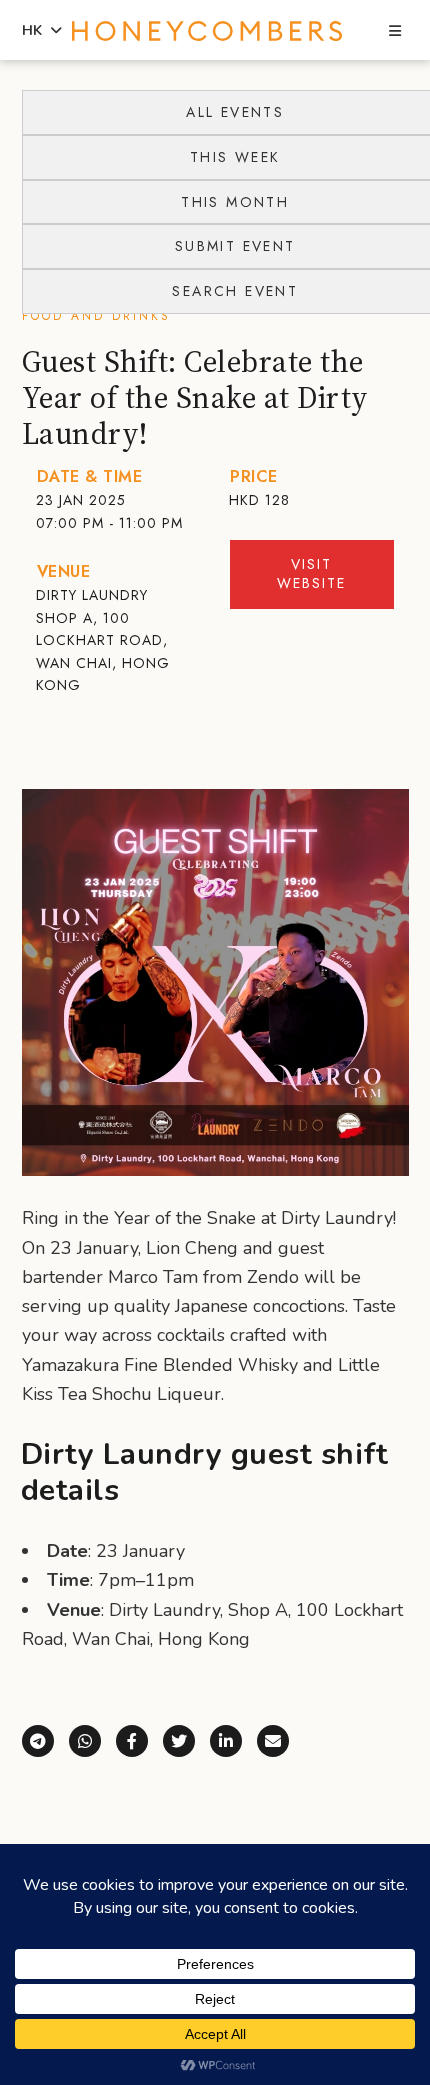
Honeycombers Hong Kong (207, 31)
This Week (235, 157)
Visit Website (311, 574)
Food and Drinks (96, 316)
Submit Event (235, 246)
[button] (395, 32)
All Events (235, 112)
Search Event (235, 291)
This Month (235, 202)
